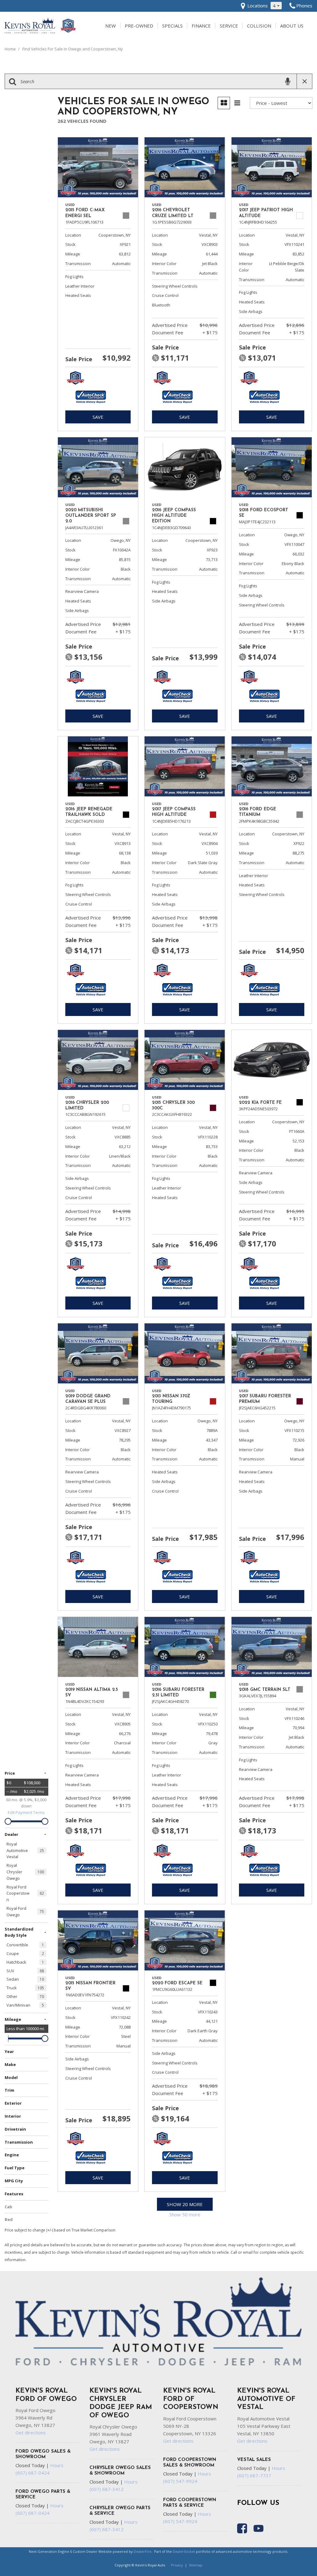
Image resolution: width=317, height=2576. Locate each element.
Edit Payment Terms (26, 1812)
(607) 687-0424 (33, 2473)
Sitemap (196, 2565)
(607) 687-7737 (254, 2475)
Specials (172, 26)
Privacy (177, 2565)
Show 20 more (185, 2204)
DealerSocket (184, 2551)
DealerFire (143, 2551)
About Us (292, 26)
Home (11, 49)
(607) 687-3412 (106, 2489)
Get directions (31, 2432)
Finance (201, 26)
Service (229, 26)
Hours (57, 2465)
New (111, 26)
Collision (259, 26)
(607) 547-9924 (180, 2481)
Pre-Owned (139, 26)
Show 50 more (185, 2214)
